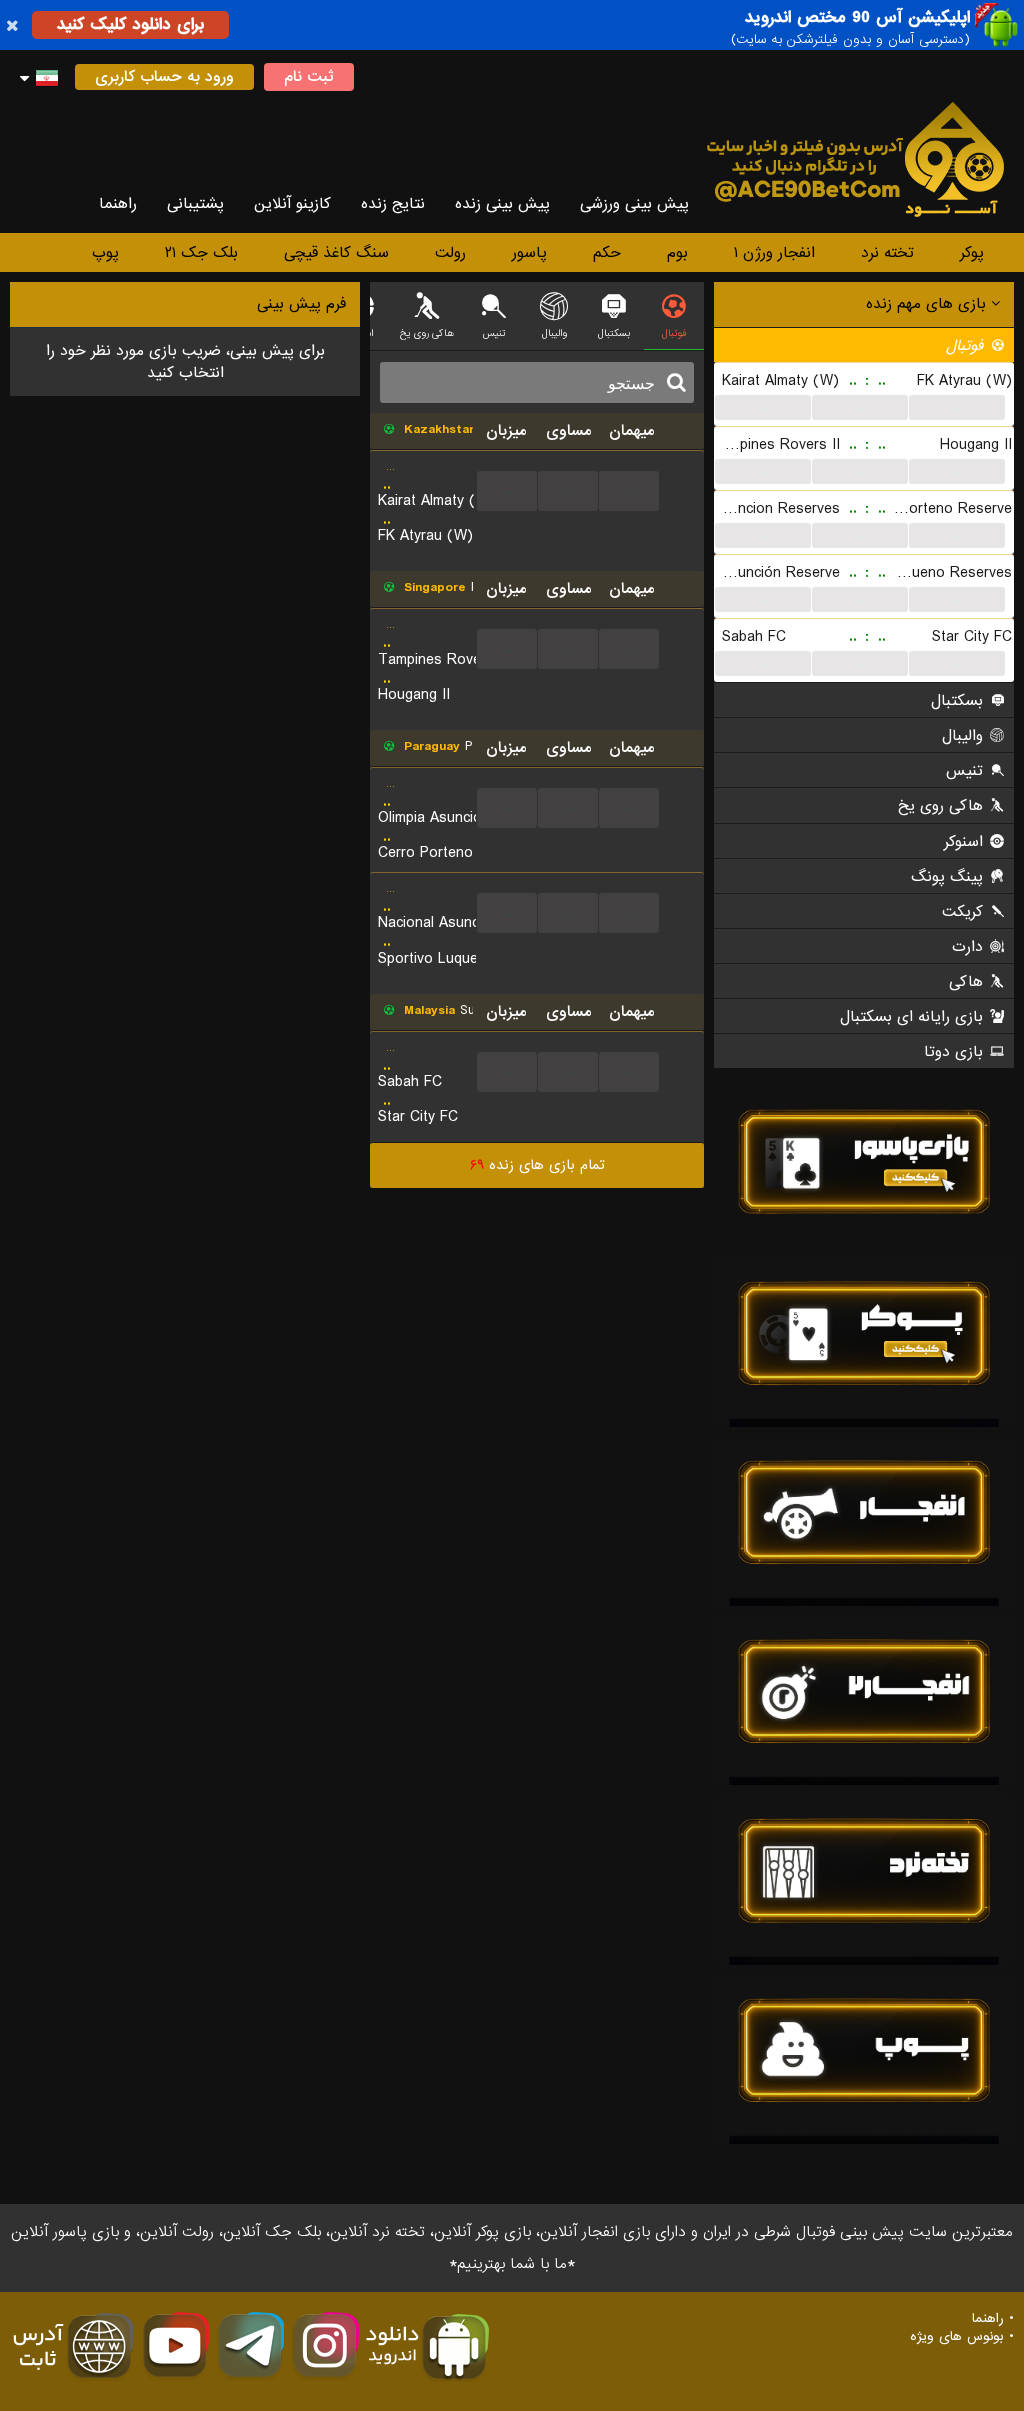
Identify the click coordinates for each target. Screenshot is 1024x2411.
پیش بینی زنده (502, 204)
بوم (677, 253)
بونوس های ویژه (957, 2337)
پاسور (529, 253)
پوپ (105, 253)
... (762, 407)
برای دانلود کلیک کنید (130, 24)
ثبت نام (309, 77)
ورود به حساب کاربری (164, 77)
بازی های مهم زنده (928, 304)
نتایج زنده (393, 204)
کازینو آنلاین (292, 204)
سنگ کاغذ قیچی (336, 253)
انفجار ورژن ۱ (774, 253)
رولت (450, 253)
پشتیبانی (195, 204)
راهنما (118, 204)
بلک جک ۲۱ (201, 253)
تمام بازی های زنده (537, 1165)
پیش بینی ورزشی (634, 204)
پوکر (972, 253)
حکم (607, 253)
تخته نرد (887, 253)
